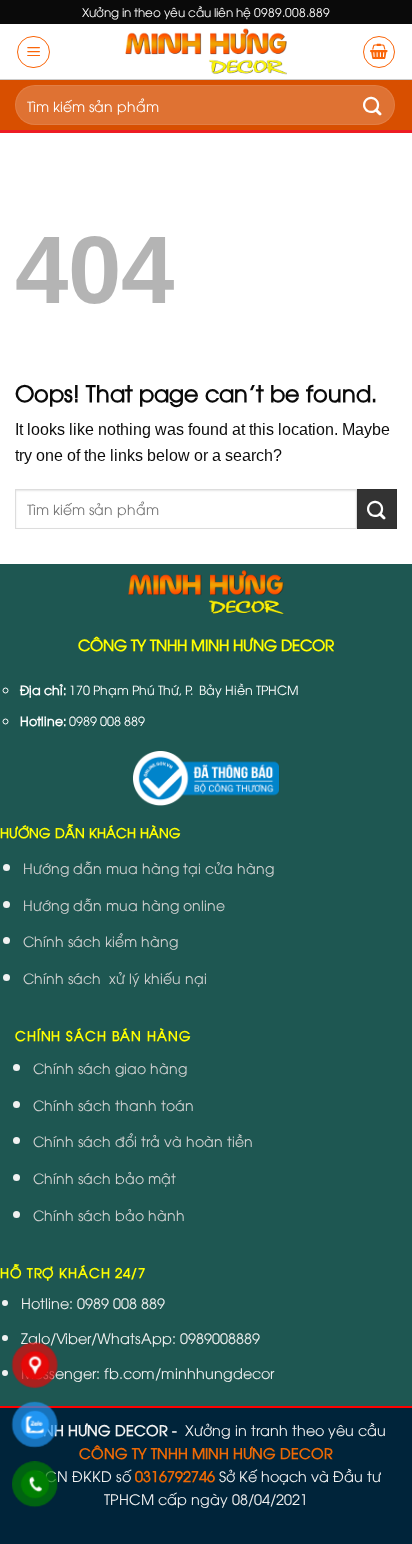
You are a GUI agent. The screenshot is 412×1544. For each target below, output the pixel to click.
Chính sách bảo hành (109, 1214)
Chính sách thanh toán (113, 1104)
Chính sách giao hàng (110, 1067)
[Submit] (373, 105)
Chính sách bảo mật (104, 1177)
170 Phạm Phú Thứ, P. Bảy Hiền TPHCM (184, 689)
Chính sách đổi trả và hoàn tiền (143, 1140)
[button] (33, 52)
